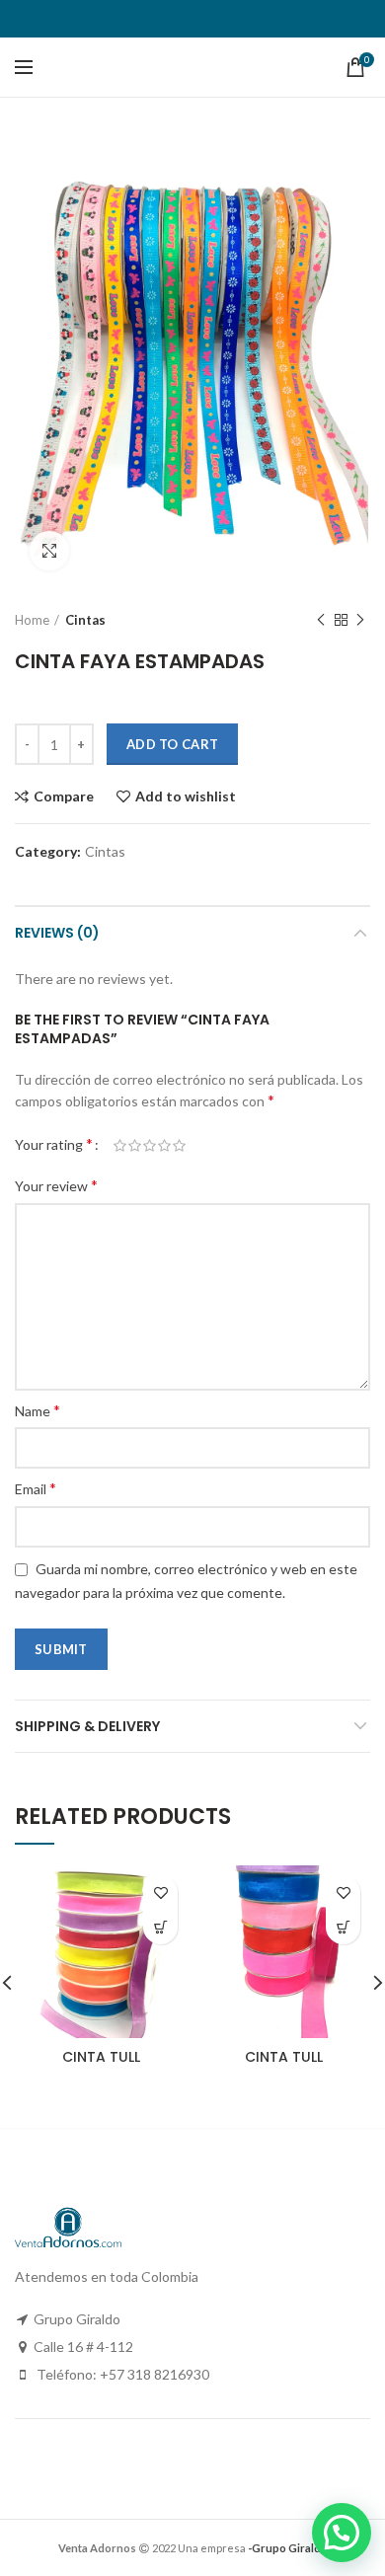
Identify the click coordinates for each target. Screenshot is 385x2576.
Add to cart (172, 744)
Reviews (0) (57, 933)
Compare (64, 796)
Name (38, 1410)
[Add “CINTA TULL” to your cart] (160, 1927)
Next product (360, 620)
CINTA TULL (101, 2057)
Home (32, 620)
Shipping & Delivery (87, 1726)
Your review (56, 1185)
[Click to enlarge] (49, 551)
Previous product (321, 620)
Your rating (54, 1143)
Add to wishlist (186, 796)
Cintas (85, 620)
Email (36, 1488)
